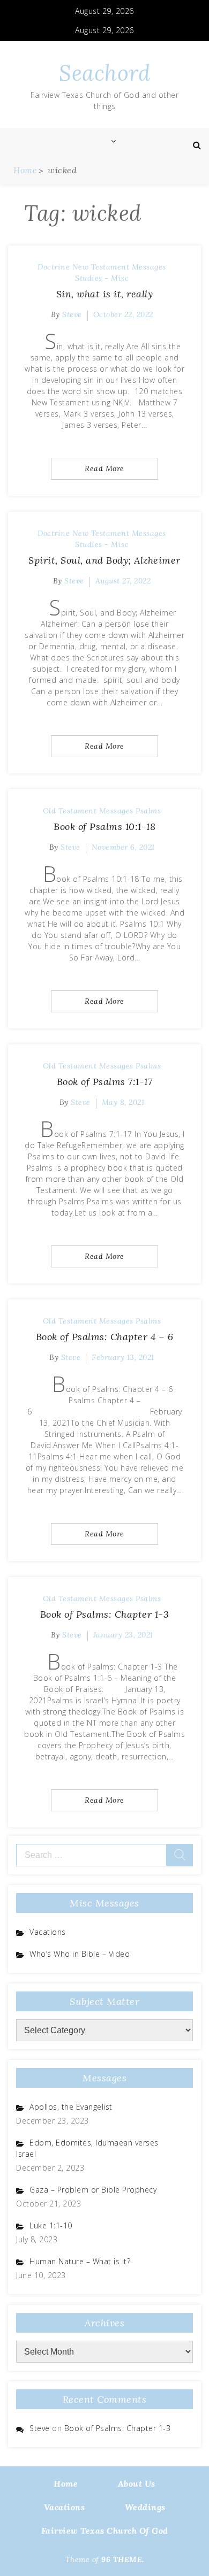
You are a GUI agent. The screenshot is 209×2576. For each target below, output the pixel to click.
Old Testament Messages (88, 811)
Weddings (145, 2507)
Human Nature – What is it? (80, 2261)
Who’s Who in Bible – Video (80, 1954)
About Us (137, 2483)
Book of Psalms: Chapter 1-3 (105, 1614)
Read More (104, 468)
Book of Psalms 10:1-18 (104, 826)
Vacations (48, 1932)
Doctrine (54, 267)
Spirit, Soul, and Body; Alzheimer (104, 560)
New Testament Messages (119, 267)
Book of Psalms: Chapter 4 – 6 (105, 1337)
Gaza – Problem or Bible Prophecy (93, 2190)
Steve (72, 314)
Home (66, 2483)
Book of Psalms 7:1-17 (105, 1082)
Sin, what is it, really (105, 294)
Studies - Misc (102, 278)
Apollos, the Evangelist (71, 2107)
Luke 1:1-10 (51, 2225)
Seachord (104, 73)
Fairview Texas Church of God (105, 2531)
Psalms (148, 811)
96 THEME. (123, 2559)
